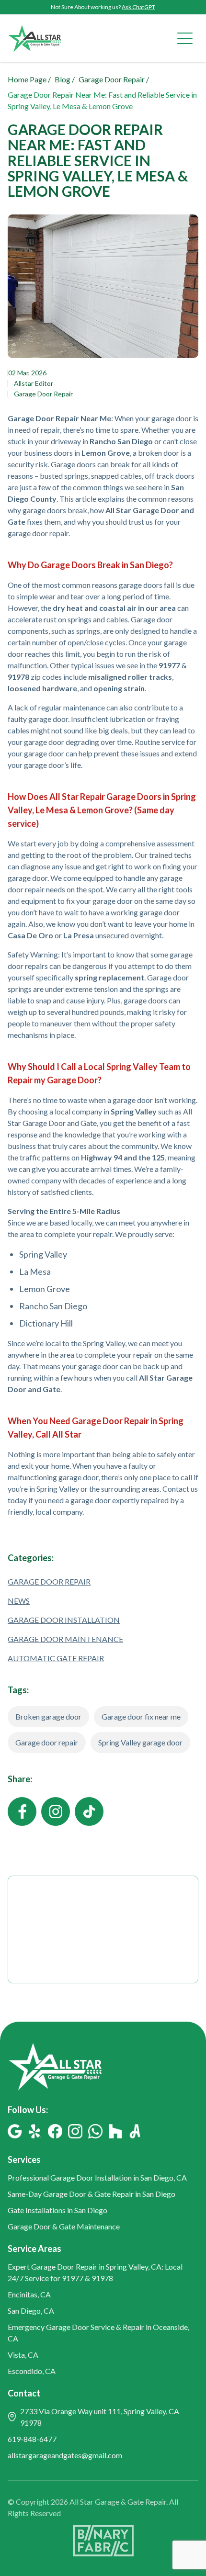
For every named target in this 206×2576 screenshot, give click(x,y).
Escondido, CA (32, 2371)
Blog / (65, 79)
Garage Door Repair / (114, 79)
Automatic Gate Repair (56, 1658)
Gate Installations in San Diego (57, 2210)
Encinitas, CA (29, 2294)
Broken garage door (48, 1716)
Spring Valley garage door (140, 1742)
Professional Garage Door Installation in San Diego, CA (97, 2177)
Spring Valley (43, 1254)
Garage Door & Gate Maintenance (64, 2226)
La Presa (79, 935)
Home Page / (29, 79)
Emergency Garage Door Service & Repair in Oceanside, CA (98, 2333)
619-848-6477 (32, 2439)
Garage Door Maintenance (65, 1639)
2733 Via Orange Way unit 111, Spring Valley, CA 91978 (100, 2417)
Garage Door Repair (43, 394)
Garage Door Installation (64, 1620)
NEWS (19, 1601)
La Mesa (35, 1271)
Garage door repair (47, 1742)
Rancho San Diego (53, 1306)
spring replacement (109, 977)
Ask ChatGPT (138, 7)
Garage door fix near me (141, 1716)
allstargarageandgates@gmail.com (65, 2455)
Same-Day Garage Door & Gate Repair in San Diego (92, 2194)
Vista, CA (23, 2355)
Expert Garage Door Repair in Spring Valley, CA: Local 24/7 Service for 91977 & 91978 (95, 2272)
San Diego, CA (31, 2311)
